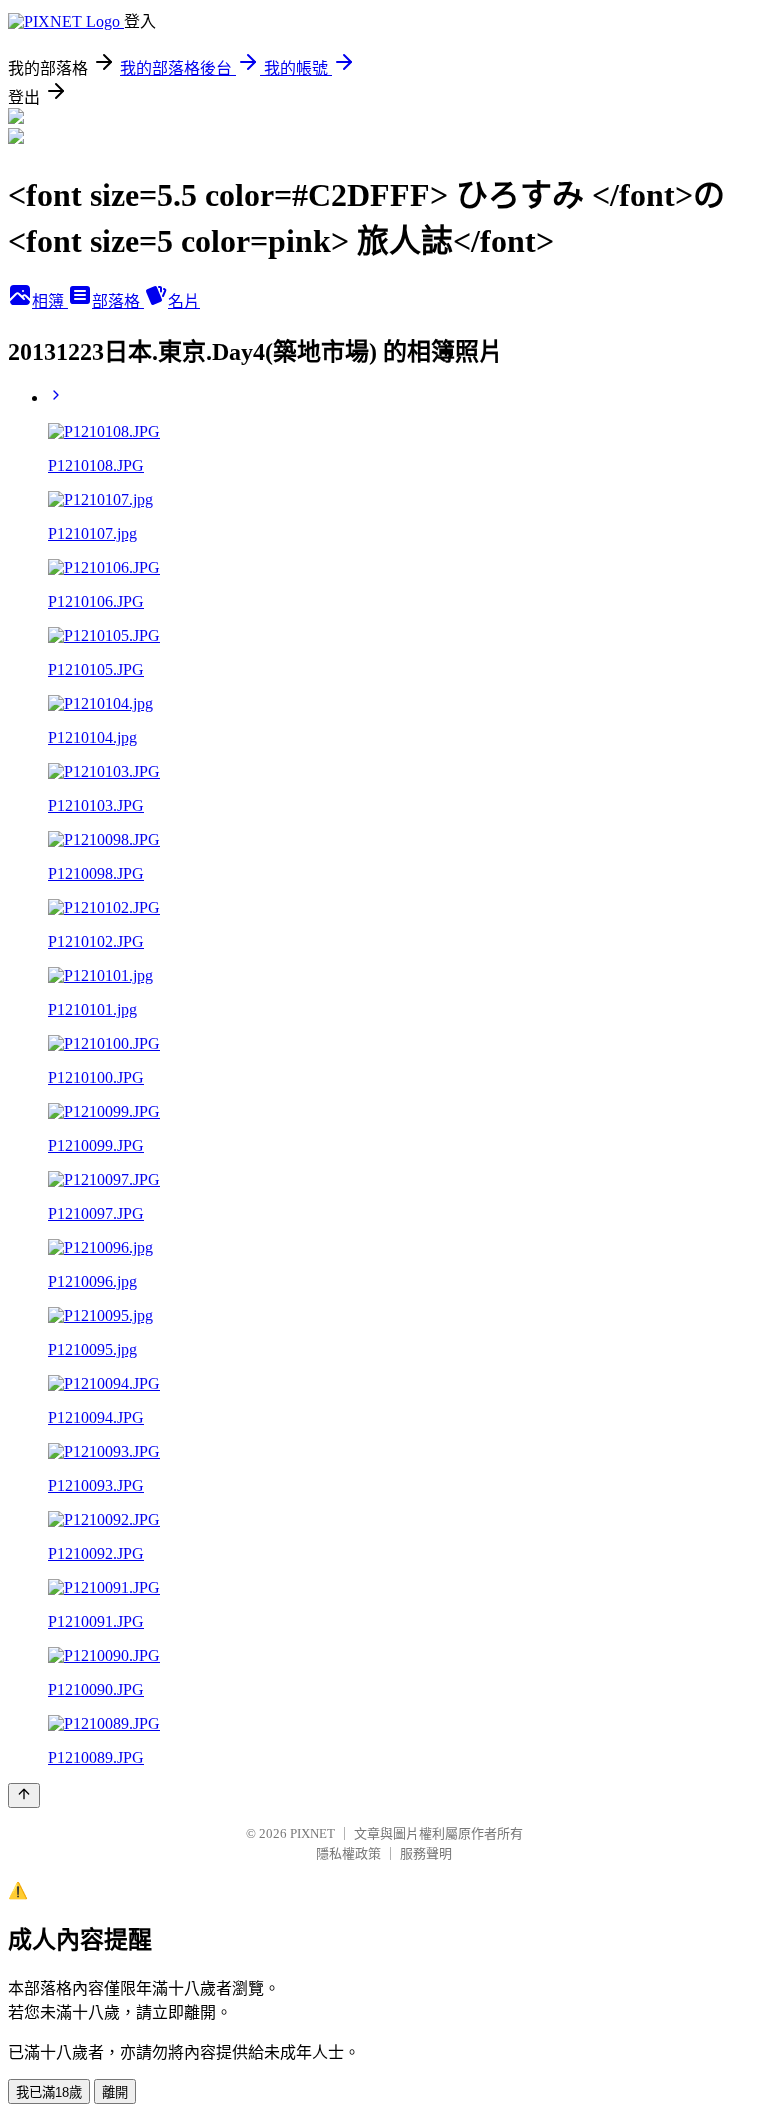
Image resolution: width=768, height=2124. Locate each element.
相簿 (50, 301)
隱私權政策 (348, 1853)
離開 (115, 2092)
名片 (184, 301)
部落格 (118, 301)
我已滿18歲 (49, 2092)
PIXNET (312, 1833)
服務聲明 (426, 1853)
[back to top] (24, 1795)
